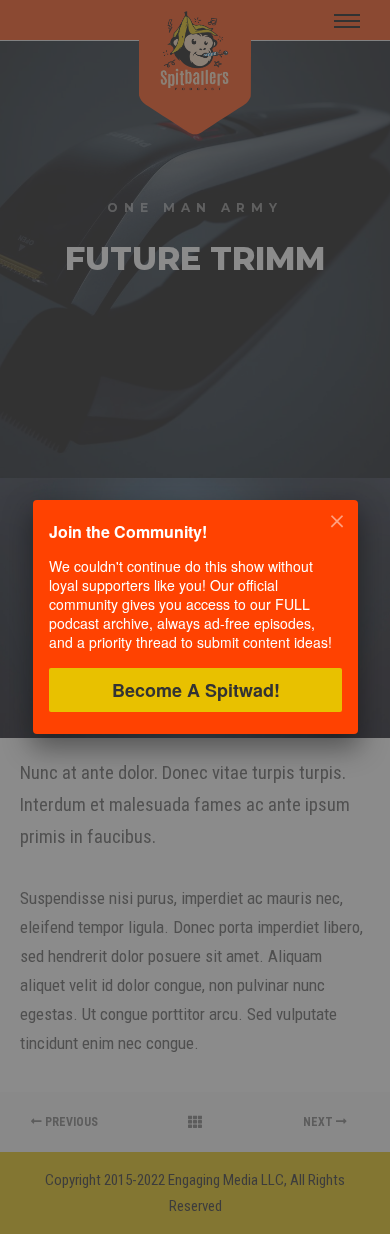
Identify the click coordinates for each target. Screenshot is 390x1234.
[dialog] (195, 617)
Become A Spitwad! (195, 690)
